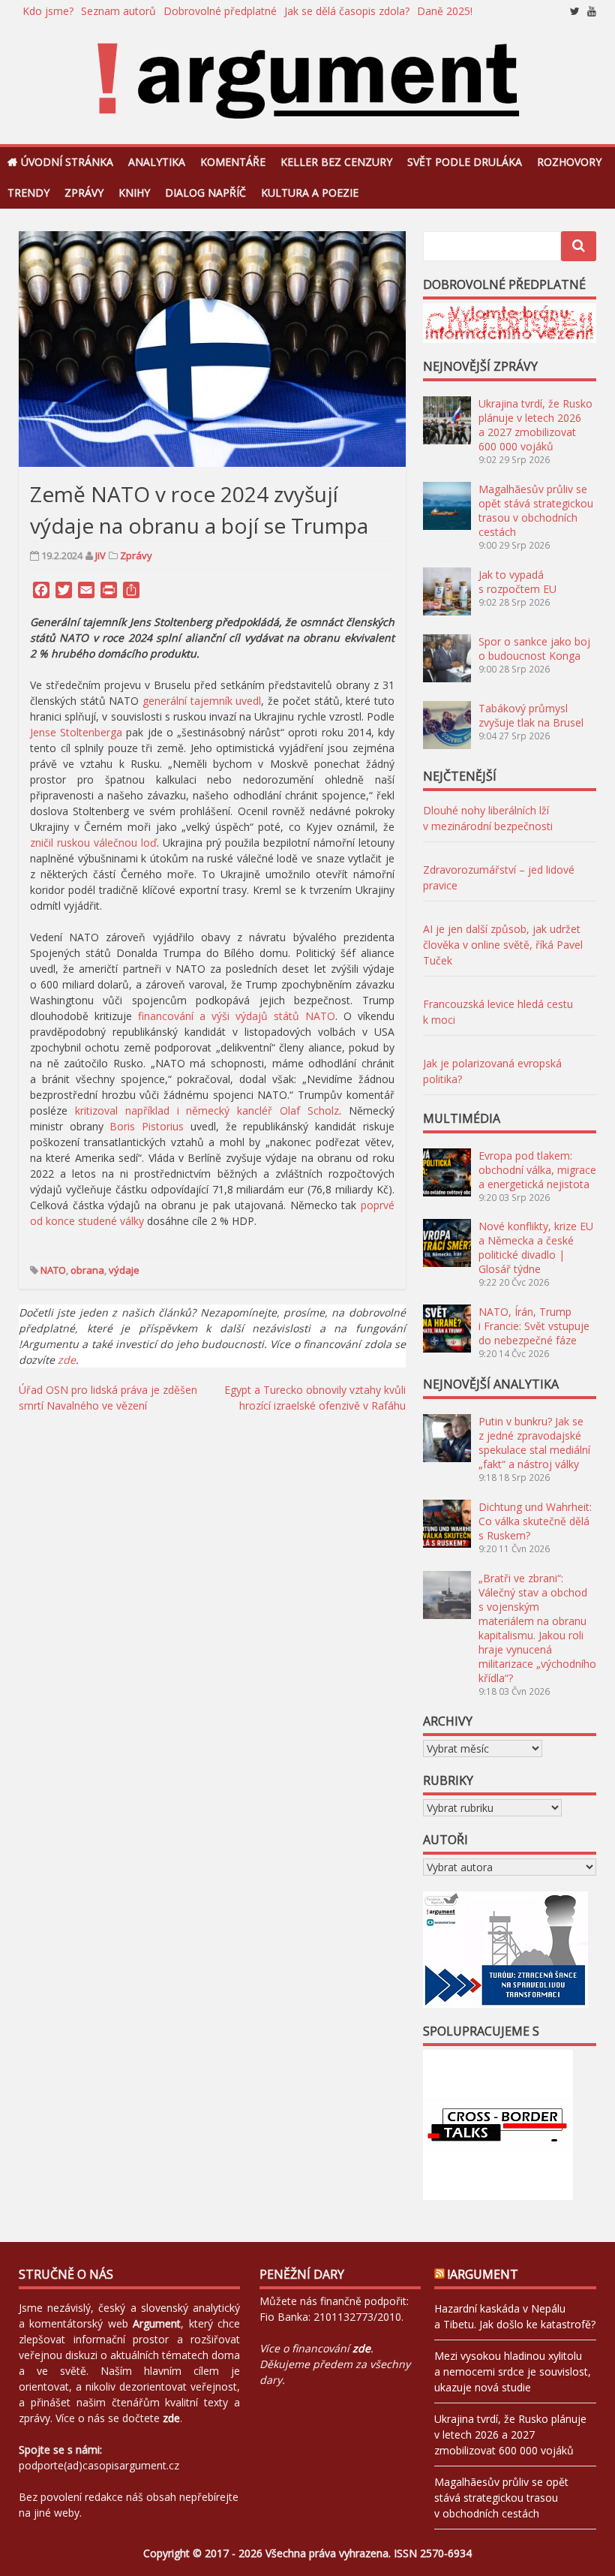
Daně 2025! (445, 11)
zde (67, 1360)
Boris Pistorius (147, 1126)
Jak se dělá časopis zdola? (347, 11)
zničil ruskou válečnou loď (93, 843)
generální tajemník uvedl (202, 701)
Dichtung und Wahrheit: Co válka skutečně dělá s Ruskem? (535, 1521)
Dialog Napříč (205, 193)
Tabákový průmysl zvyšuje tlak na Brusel (531, 715)
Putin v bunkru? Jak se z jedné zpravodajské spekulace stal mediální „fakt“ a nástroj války (534, 1443)
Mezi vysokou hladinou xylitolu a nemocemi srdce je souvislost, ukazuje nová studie (513, 2371)
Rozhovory (569, 162)
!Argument (483, 2274)
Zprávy (84, 193)
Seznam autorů (118, 11)
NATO (53, 1270)
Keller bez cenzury (336, 162)
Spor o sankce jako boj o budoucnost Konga (534, 649)
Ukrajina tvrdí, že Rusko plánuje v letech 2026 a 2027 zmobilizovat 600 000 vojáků (535, 425)
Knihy (134, 193)
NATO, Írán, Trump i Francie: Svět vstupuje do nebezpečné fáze (534, 1326)
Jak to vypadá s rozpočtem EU (517, 582)
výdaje (124, 1270)
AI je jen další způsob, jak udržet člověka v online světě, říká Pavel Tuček (503, 945)
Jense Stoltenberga (76, 732)
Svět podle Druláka (465, 162)
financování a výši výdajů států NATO (237, 1016)
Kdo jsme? (48, 11)
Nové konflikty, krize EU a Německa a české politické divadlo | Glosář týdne (536, 1247)
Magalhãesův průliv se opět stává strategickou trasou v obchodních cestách (536, 510)
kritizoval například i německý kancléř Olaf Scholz (207, 1110)
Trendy (28, 193)
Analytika (157, 162)
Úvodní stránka (67, 162)
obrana (87, 1270)
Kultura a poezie (310, 193)
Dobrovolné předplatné (220, 11)
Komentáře (233, 162)
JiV (100, 555)
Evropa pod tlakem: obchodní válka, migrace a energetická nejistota (537, 1170)
